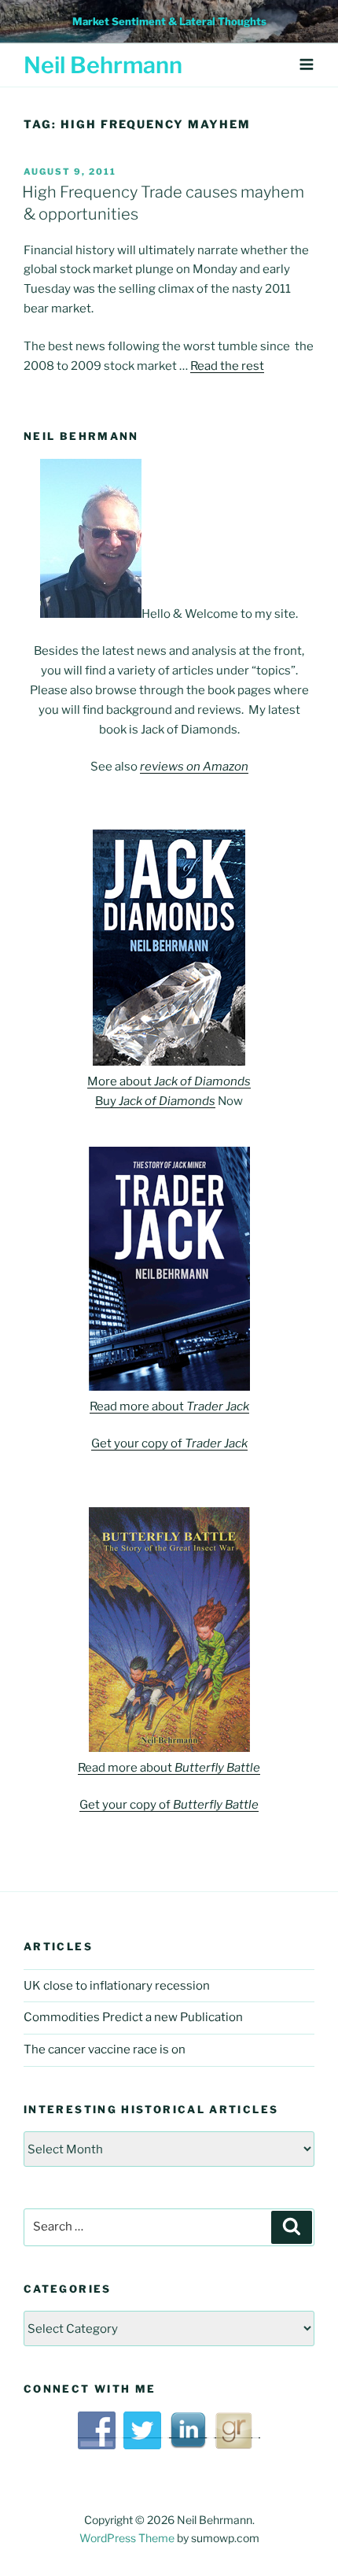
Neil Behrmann (103, 65)
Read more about (169, 1406)
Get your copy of (169, 1443)
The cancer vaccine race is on (105, 2049)
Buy (155, 1101)
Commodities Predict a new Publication (133, 2017)
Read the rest (227, 366)
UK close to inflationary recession (117, 1986)
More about (169, 1081)
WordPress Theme (127, 2538)
